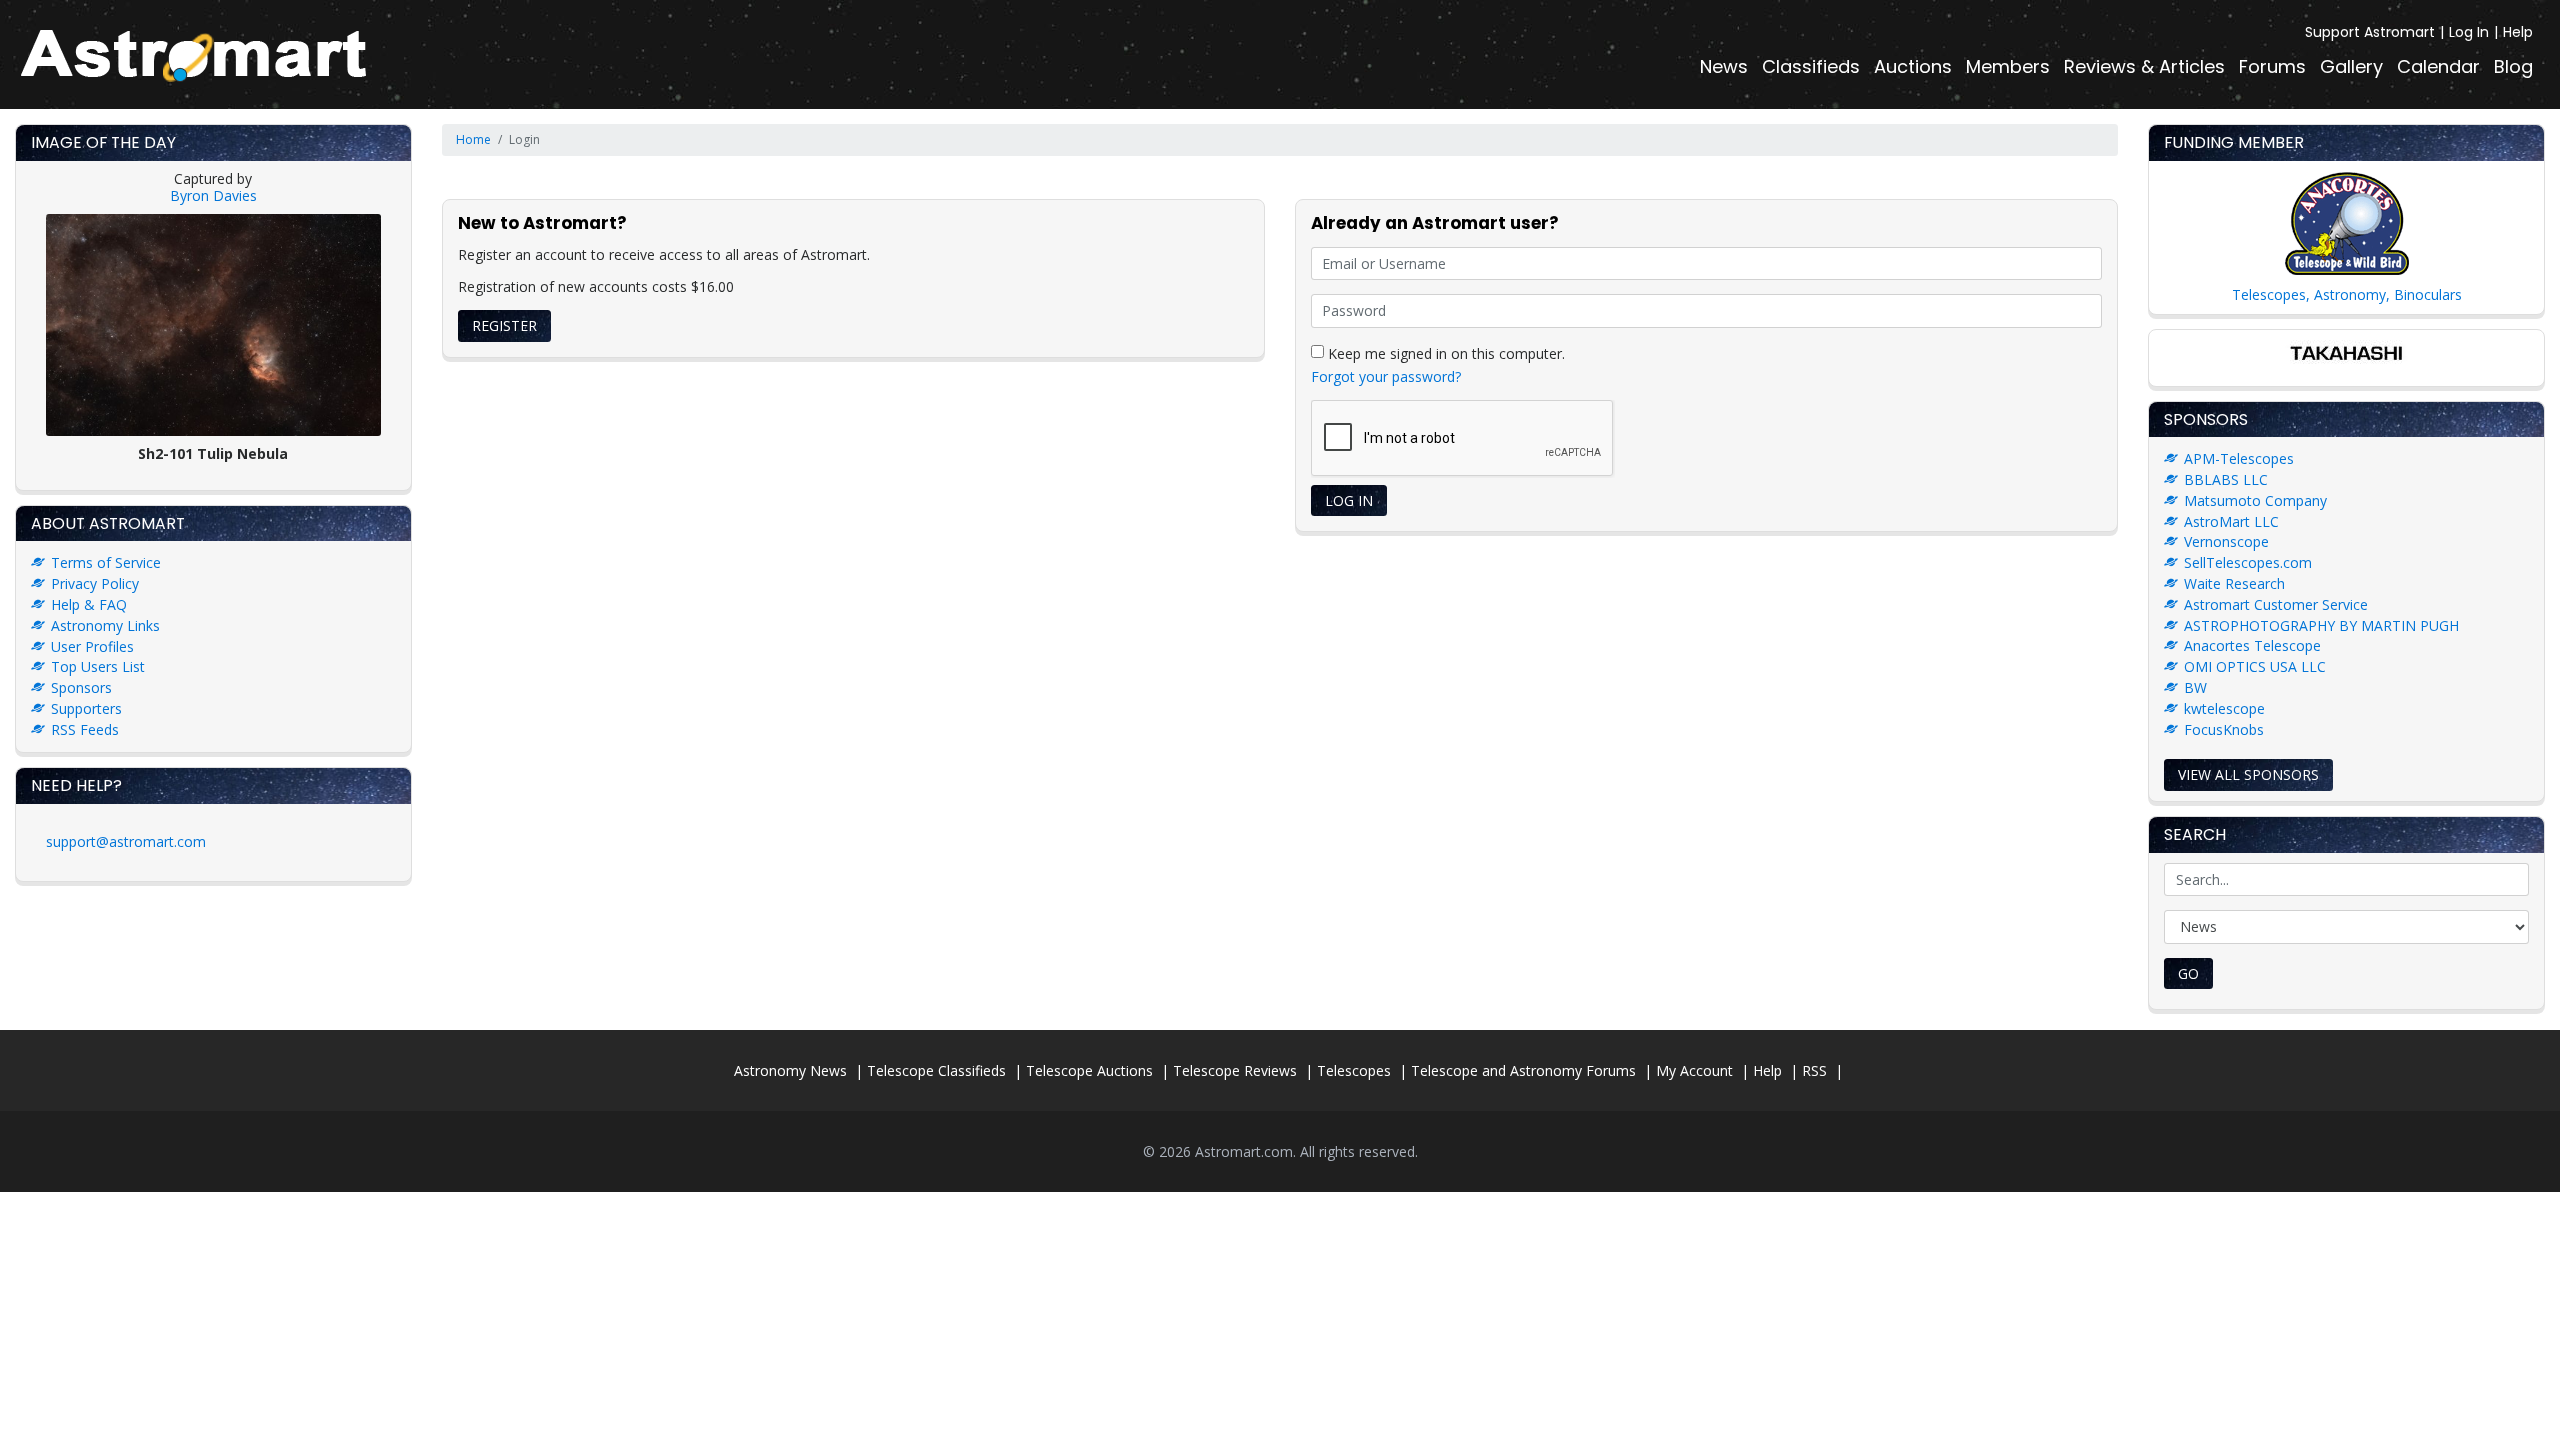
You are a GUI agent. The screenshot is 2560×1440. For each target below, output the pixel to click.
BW (2195, 687)
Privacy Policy (95, 583)
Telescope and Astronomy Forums (1523, 1070)
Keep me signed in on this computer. (1444, 352)
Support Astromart (2370, 32)
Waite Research (2234, 583)
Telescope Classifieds (936, 1070)
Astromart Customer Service (2276, 604)
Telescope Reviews (1235, 1070)
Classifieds (1811, 66)
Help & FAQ (89, 604)
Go (2188, 973)
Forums (2272, 66)
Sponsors (81, 687)
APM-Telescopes (2239, 458)
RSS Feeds (85, 729)
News (1724, 66)
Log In (2469, 32)
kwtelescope (2224, 708)
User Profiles (92, 646)
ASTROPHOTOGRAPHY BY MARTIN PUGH (2321, 625)
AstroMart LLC (2231, 521)
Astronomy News (790, 1070)
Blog (2513, 66)
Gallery (2351, 66)
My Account (1694, 1070)
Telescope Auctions (1089, 1070)
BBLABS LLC (2226, 479)
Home (473, 139)
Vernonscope (2226, 541)
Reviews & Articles (2144, 66)
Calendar (2438, 66)
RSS (1814, 1070)
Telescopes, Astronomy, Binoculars (2347, 294)
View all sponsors (2248, 774)
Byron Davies (213, 195)
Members (2008, 66)
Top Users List (98, 666)
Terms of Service (106, 562)
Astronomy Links (105, 625)
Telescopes (1354, 1070)
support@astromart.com (126, 841)
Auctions (1913, 66)
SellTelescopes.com (2248, 562)
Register (504, 325)
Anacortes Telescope (2252, 645)
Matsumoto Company (2255, 500)
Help (2518, 32)
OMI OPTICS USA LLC (2255, 666)
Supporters (86, 708)
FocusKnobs (2224, 729)
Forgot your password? (1386, 376)
